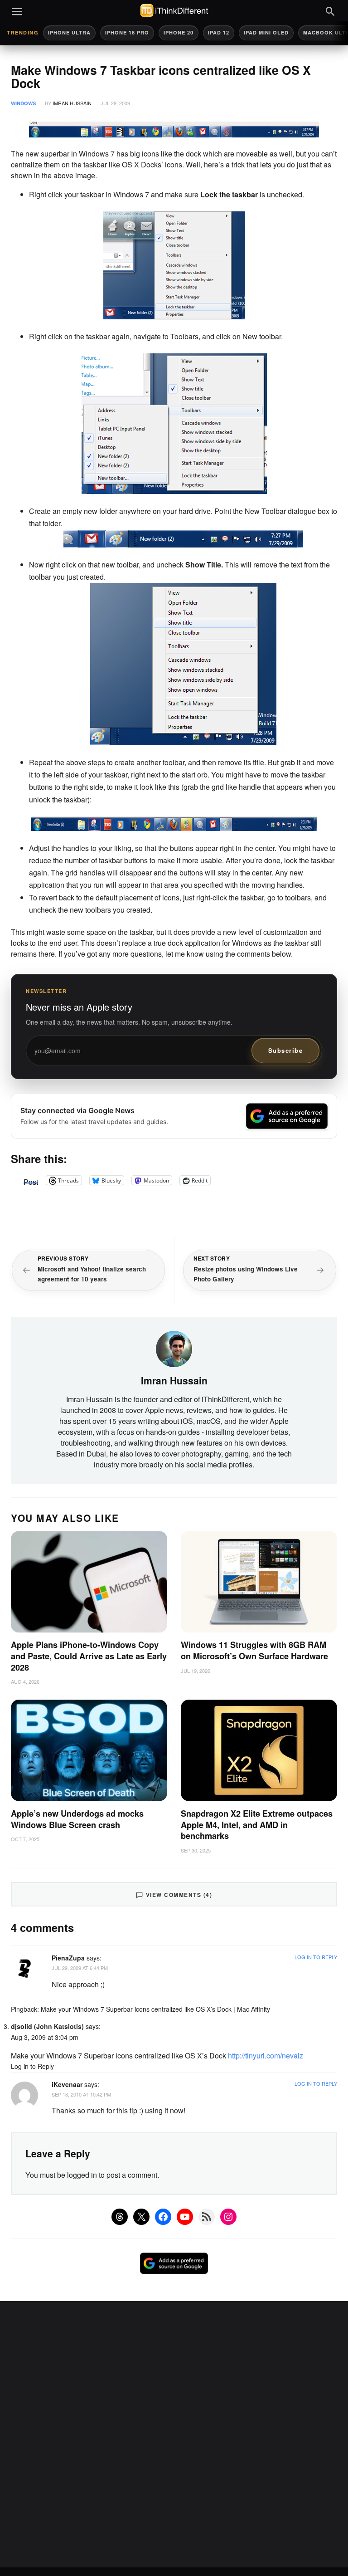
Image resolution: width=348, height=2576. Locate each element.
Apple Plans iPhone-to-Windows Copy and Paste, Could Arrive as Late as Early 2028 (89, 1656)
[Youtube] (185, 2217)
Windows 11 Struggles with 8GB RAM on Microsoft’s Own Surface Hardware (254, 1650)
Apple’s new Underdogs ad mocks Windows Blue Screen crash (77, 1819)
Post (31, 1180)
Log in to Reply (316, 1957)
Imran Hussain (72, 103)
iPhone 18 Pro (127, 32)
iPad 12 (219, 32)
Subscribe (286, 1050)
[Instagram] (228, 2217)
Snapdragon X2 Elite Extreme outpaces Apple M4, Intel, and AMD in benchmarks (257, 1825)
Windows (23, 103)
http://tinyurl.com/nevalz (266, 2055)
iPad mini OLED (266, 32)
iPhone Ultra (69, 32)
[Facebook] (163, 2217)
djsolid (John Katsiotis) (47, 2026)
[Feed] (207, 2217)
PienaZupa (68, 1958)
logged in (82, 2175)
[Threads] (120, 2217)
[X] (141, 2217)
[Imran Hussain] (174, 1348)
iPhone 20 (179, 32)
